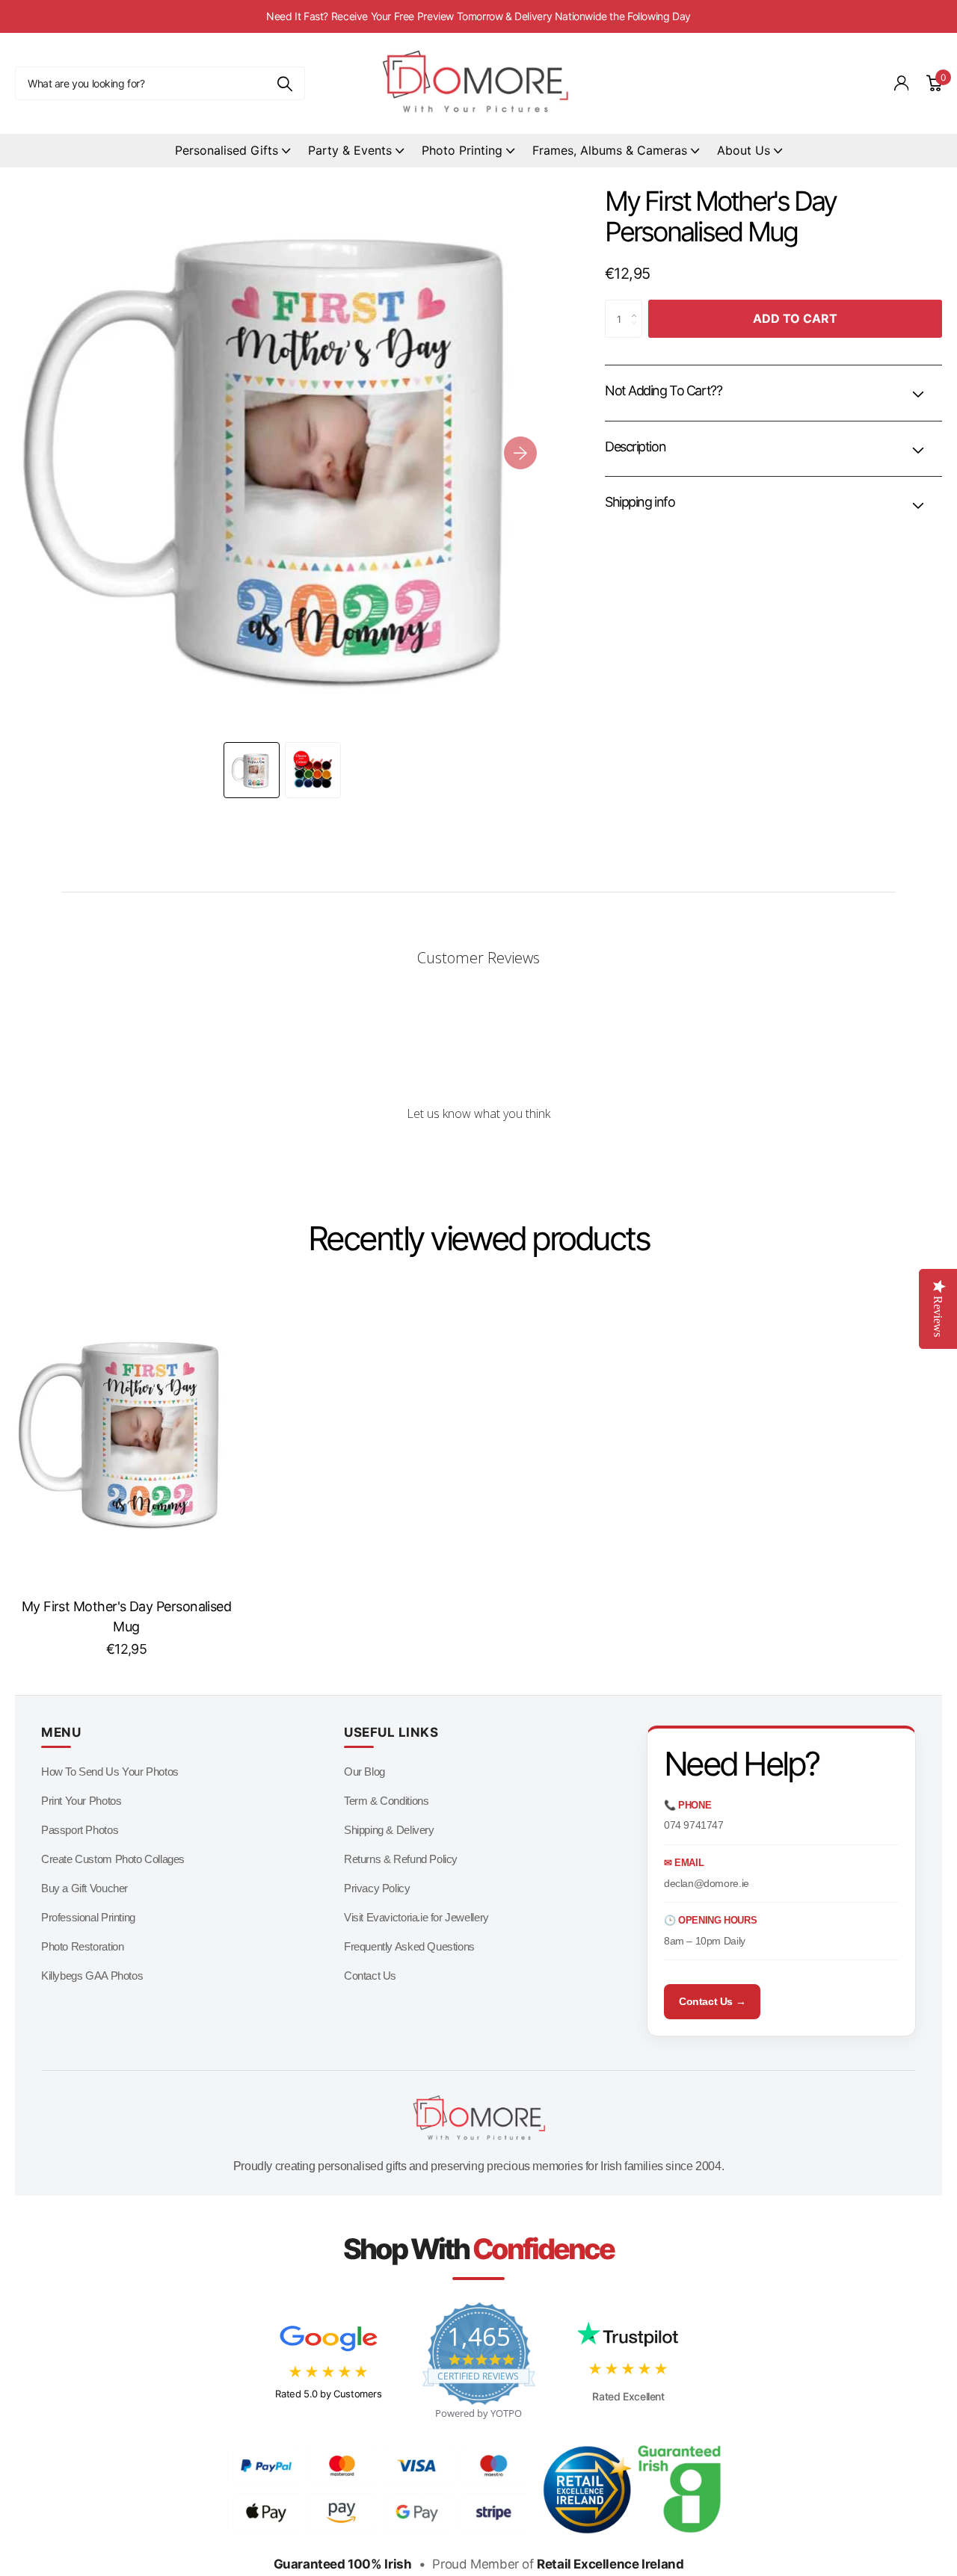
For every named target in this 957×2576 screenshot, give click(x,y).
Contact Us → (712, 2001)
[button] (520, 453)
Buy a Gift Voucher (84, 1888)
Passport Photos (80, 1830)
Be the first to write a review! (478, 1153)
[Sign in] (902, 83)
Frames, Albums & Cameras (610, 150)
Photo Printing (462, 150)
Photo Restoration (82, 1946)
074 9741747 (694, 1825)
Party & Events (350, 150)
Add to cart (795, 318)
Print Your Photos (81, 1801)
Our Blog (364, 1772)
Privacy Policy (377, 1888)
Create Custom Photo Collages (113, 1859)
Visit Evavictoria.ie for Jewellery (416, 1917)
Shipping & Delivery (389, 1830)
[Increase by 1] (638, 306)
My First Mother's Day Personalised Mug (127, 1616)
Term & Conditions (386, 1801)
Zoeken (284, 83)
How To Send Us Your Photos (110, 1772)
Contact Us (370, 1976)
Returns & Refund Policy (401, 1859)
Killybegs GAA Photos (92, 1976)
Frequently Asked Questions (409, 1946)
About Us (744, 150)
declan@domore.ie (707, 1883)
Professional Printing (88, 1917)
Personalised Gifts (227, 150)
